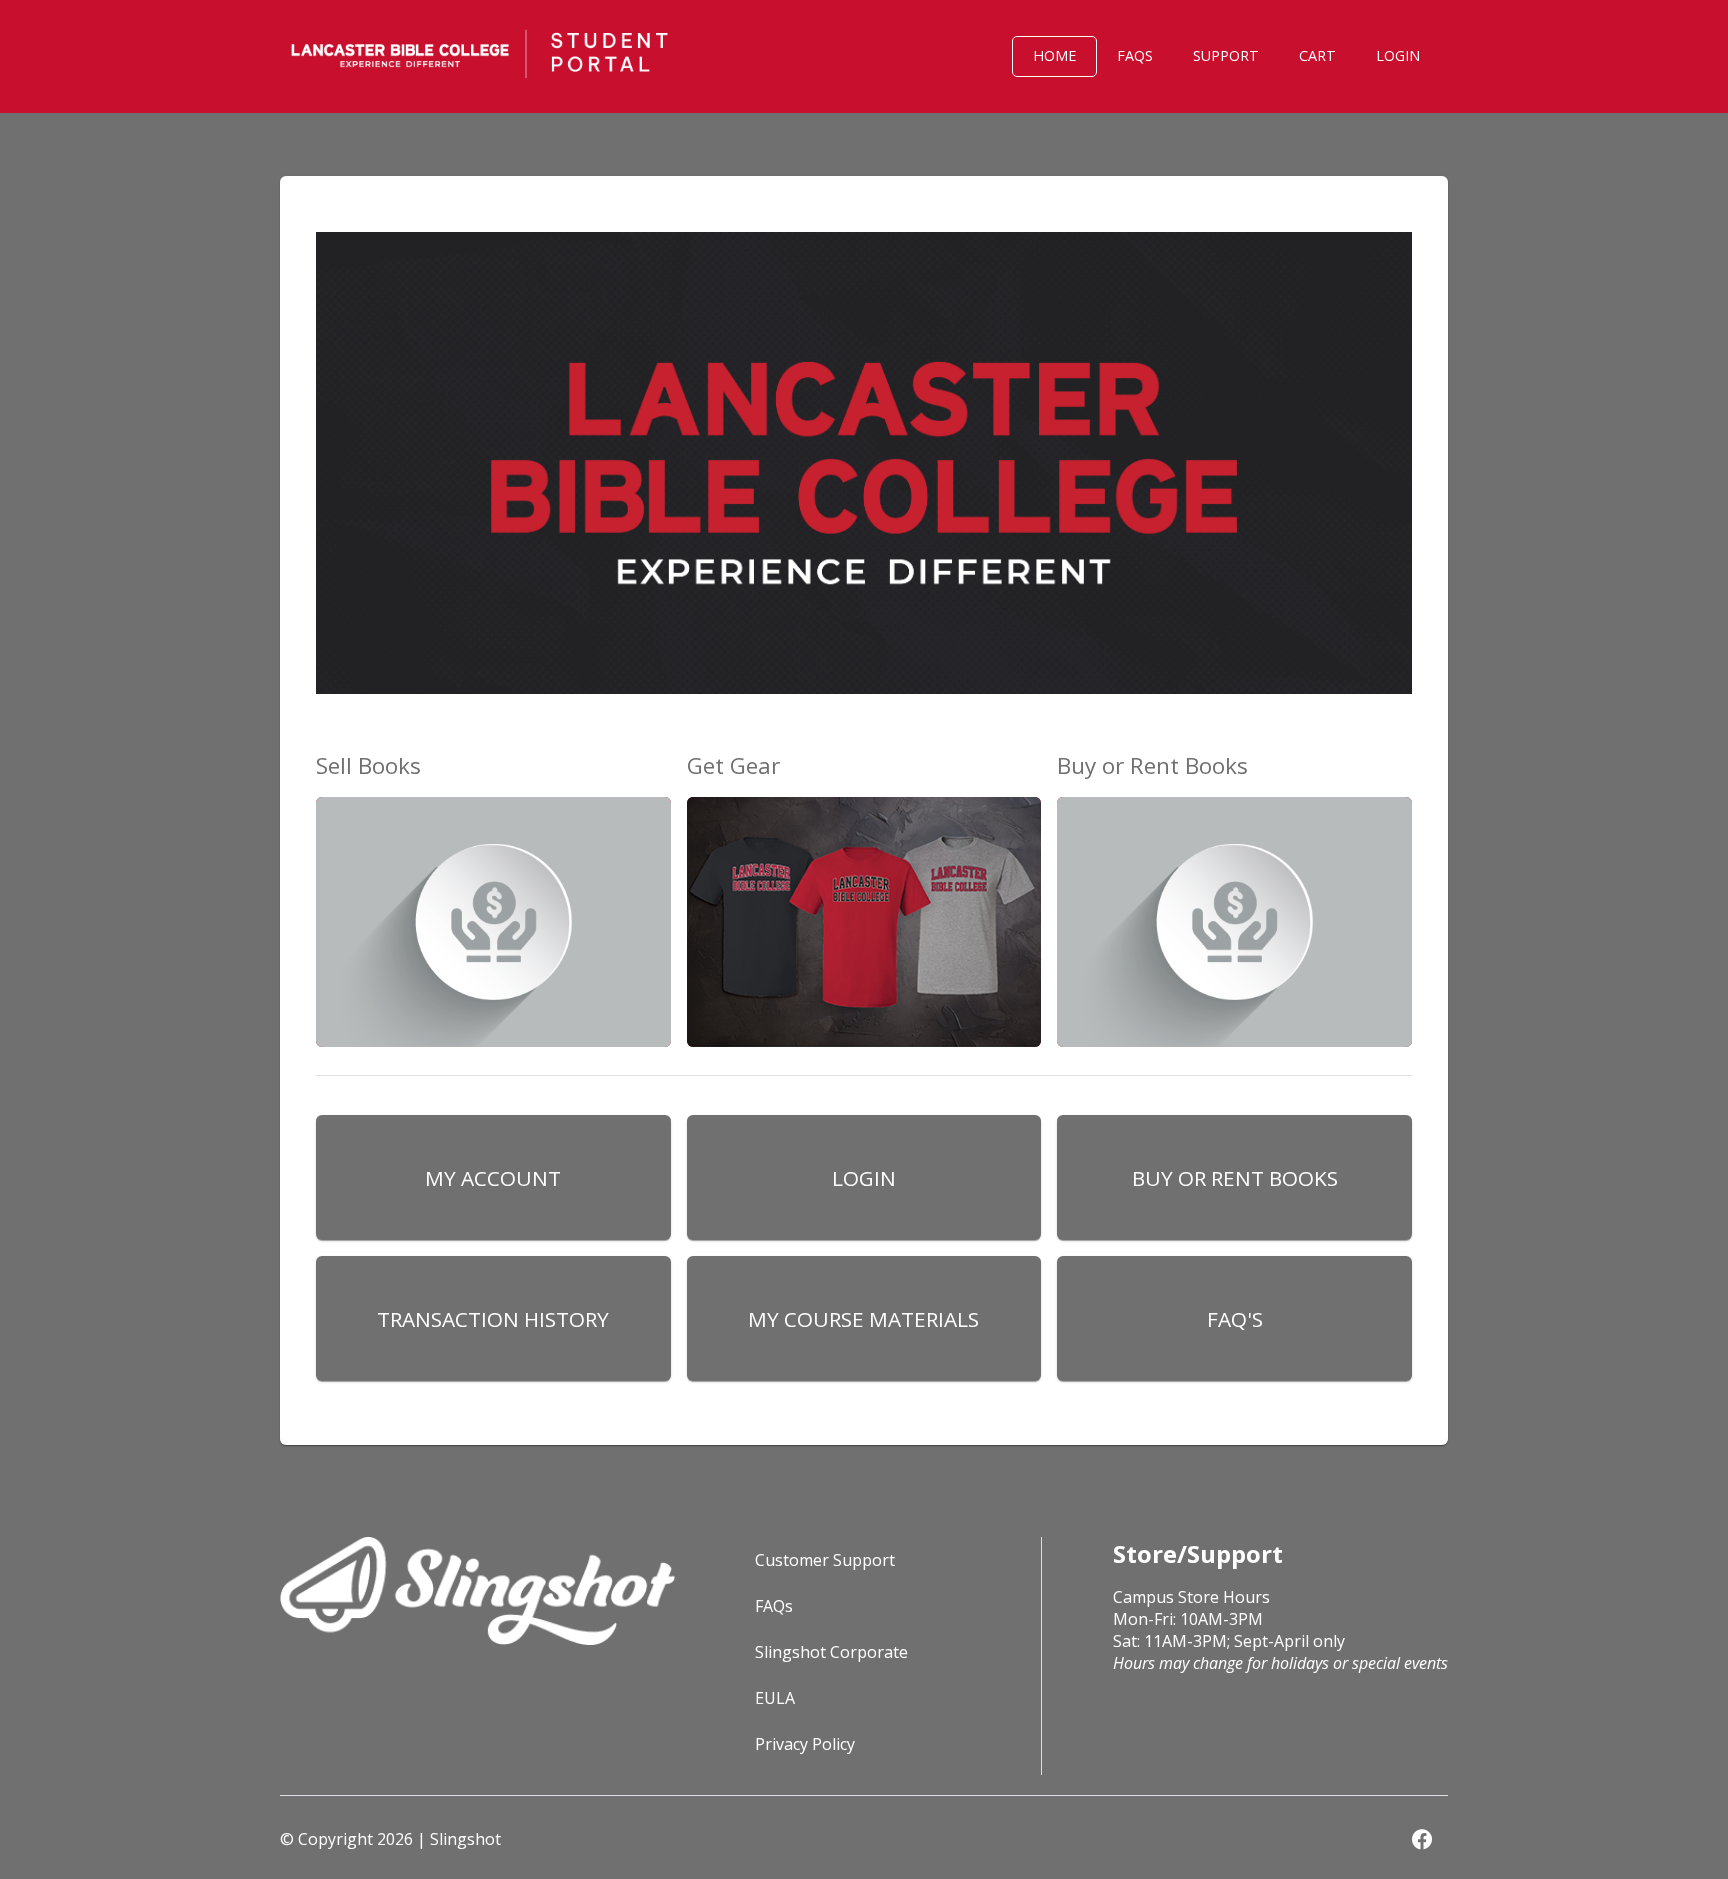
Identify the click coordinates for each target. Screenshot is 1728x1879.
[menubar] (1184, 56)
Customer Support (825, 1560)
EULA (775, 1698)
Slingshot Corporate (831, 1652)
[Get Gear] (864, 914)
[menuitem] (1054, 56)
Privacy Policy (805, 1744)
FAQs (774, 1606)
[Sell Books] (493, 914)
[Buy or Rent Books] (1234, 914)
